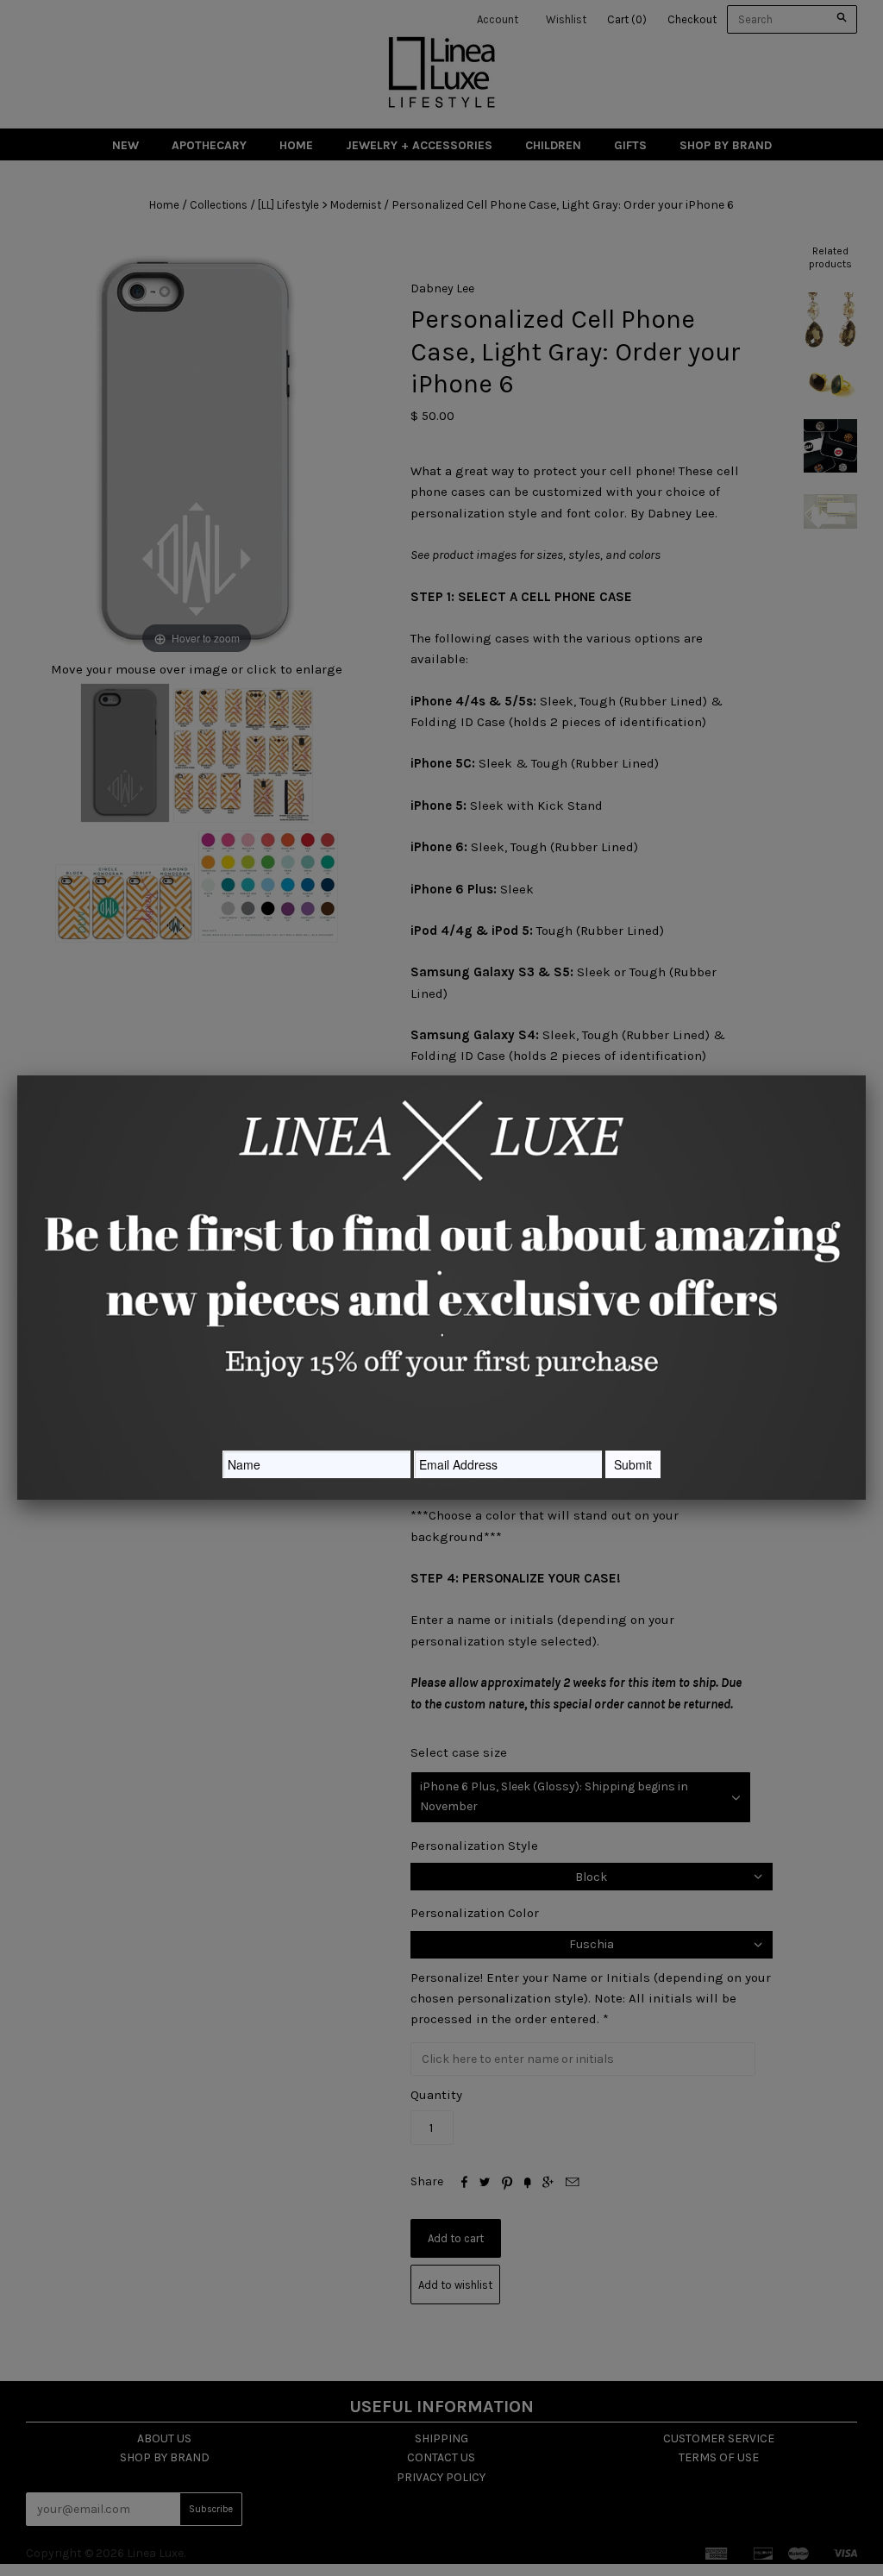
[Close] (866, 1075)
